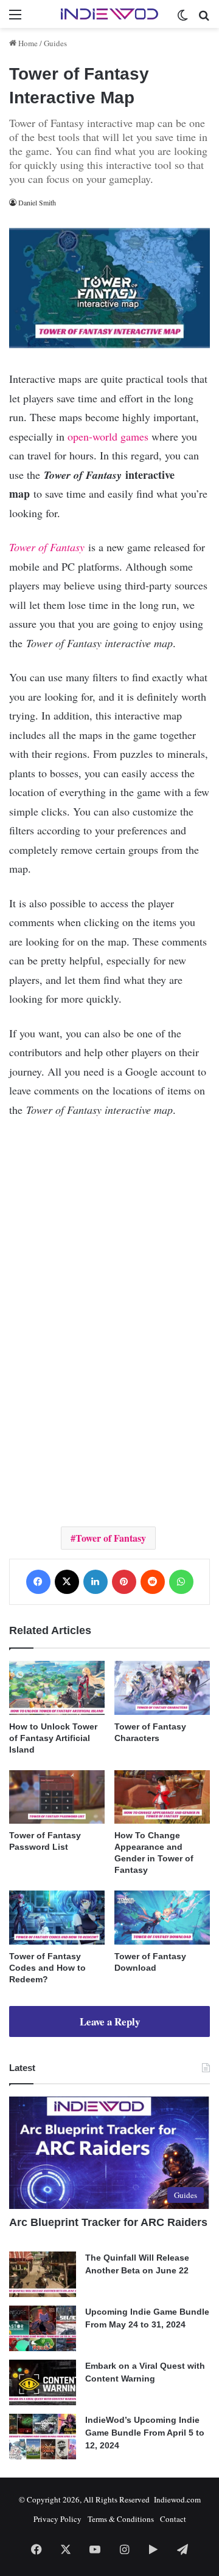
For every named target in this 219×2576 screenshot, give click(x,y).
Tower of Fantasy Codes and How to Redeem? (47, 1968)
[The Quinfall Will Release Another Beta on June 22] (43, 2274)
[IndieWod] (109, 14)
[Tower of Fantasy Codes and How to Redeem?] (57, 1918)
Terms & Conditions (121, 2519)
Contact (173, 2519)
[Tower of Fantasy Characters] (162, 1688)
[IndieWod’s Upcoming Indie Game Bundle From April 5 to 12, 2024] (43, 2437)
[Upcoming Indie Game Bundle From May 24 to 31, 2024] (43, 2328)
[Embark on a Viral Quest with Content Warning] (43, 2382)
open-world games (108, 436)
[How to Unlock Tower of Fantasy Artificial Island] (57, 1688)
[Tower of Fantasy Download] (162, 1918)
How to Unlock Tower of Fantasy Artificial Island (53, 1738)
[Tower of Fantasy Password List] (57, 1797)
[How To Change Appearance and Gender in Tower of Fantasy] (162, 1797)
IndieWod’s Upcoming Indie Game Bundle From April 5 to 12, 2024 (145, 2433)
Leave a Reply (110, 2021)
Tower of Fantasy (47, 547)
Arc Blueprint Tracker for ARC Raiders (108, 2222)
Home (27, 43)
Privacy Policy (57, 2519)
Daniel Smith (37, 202)
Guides (55, 43)
